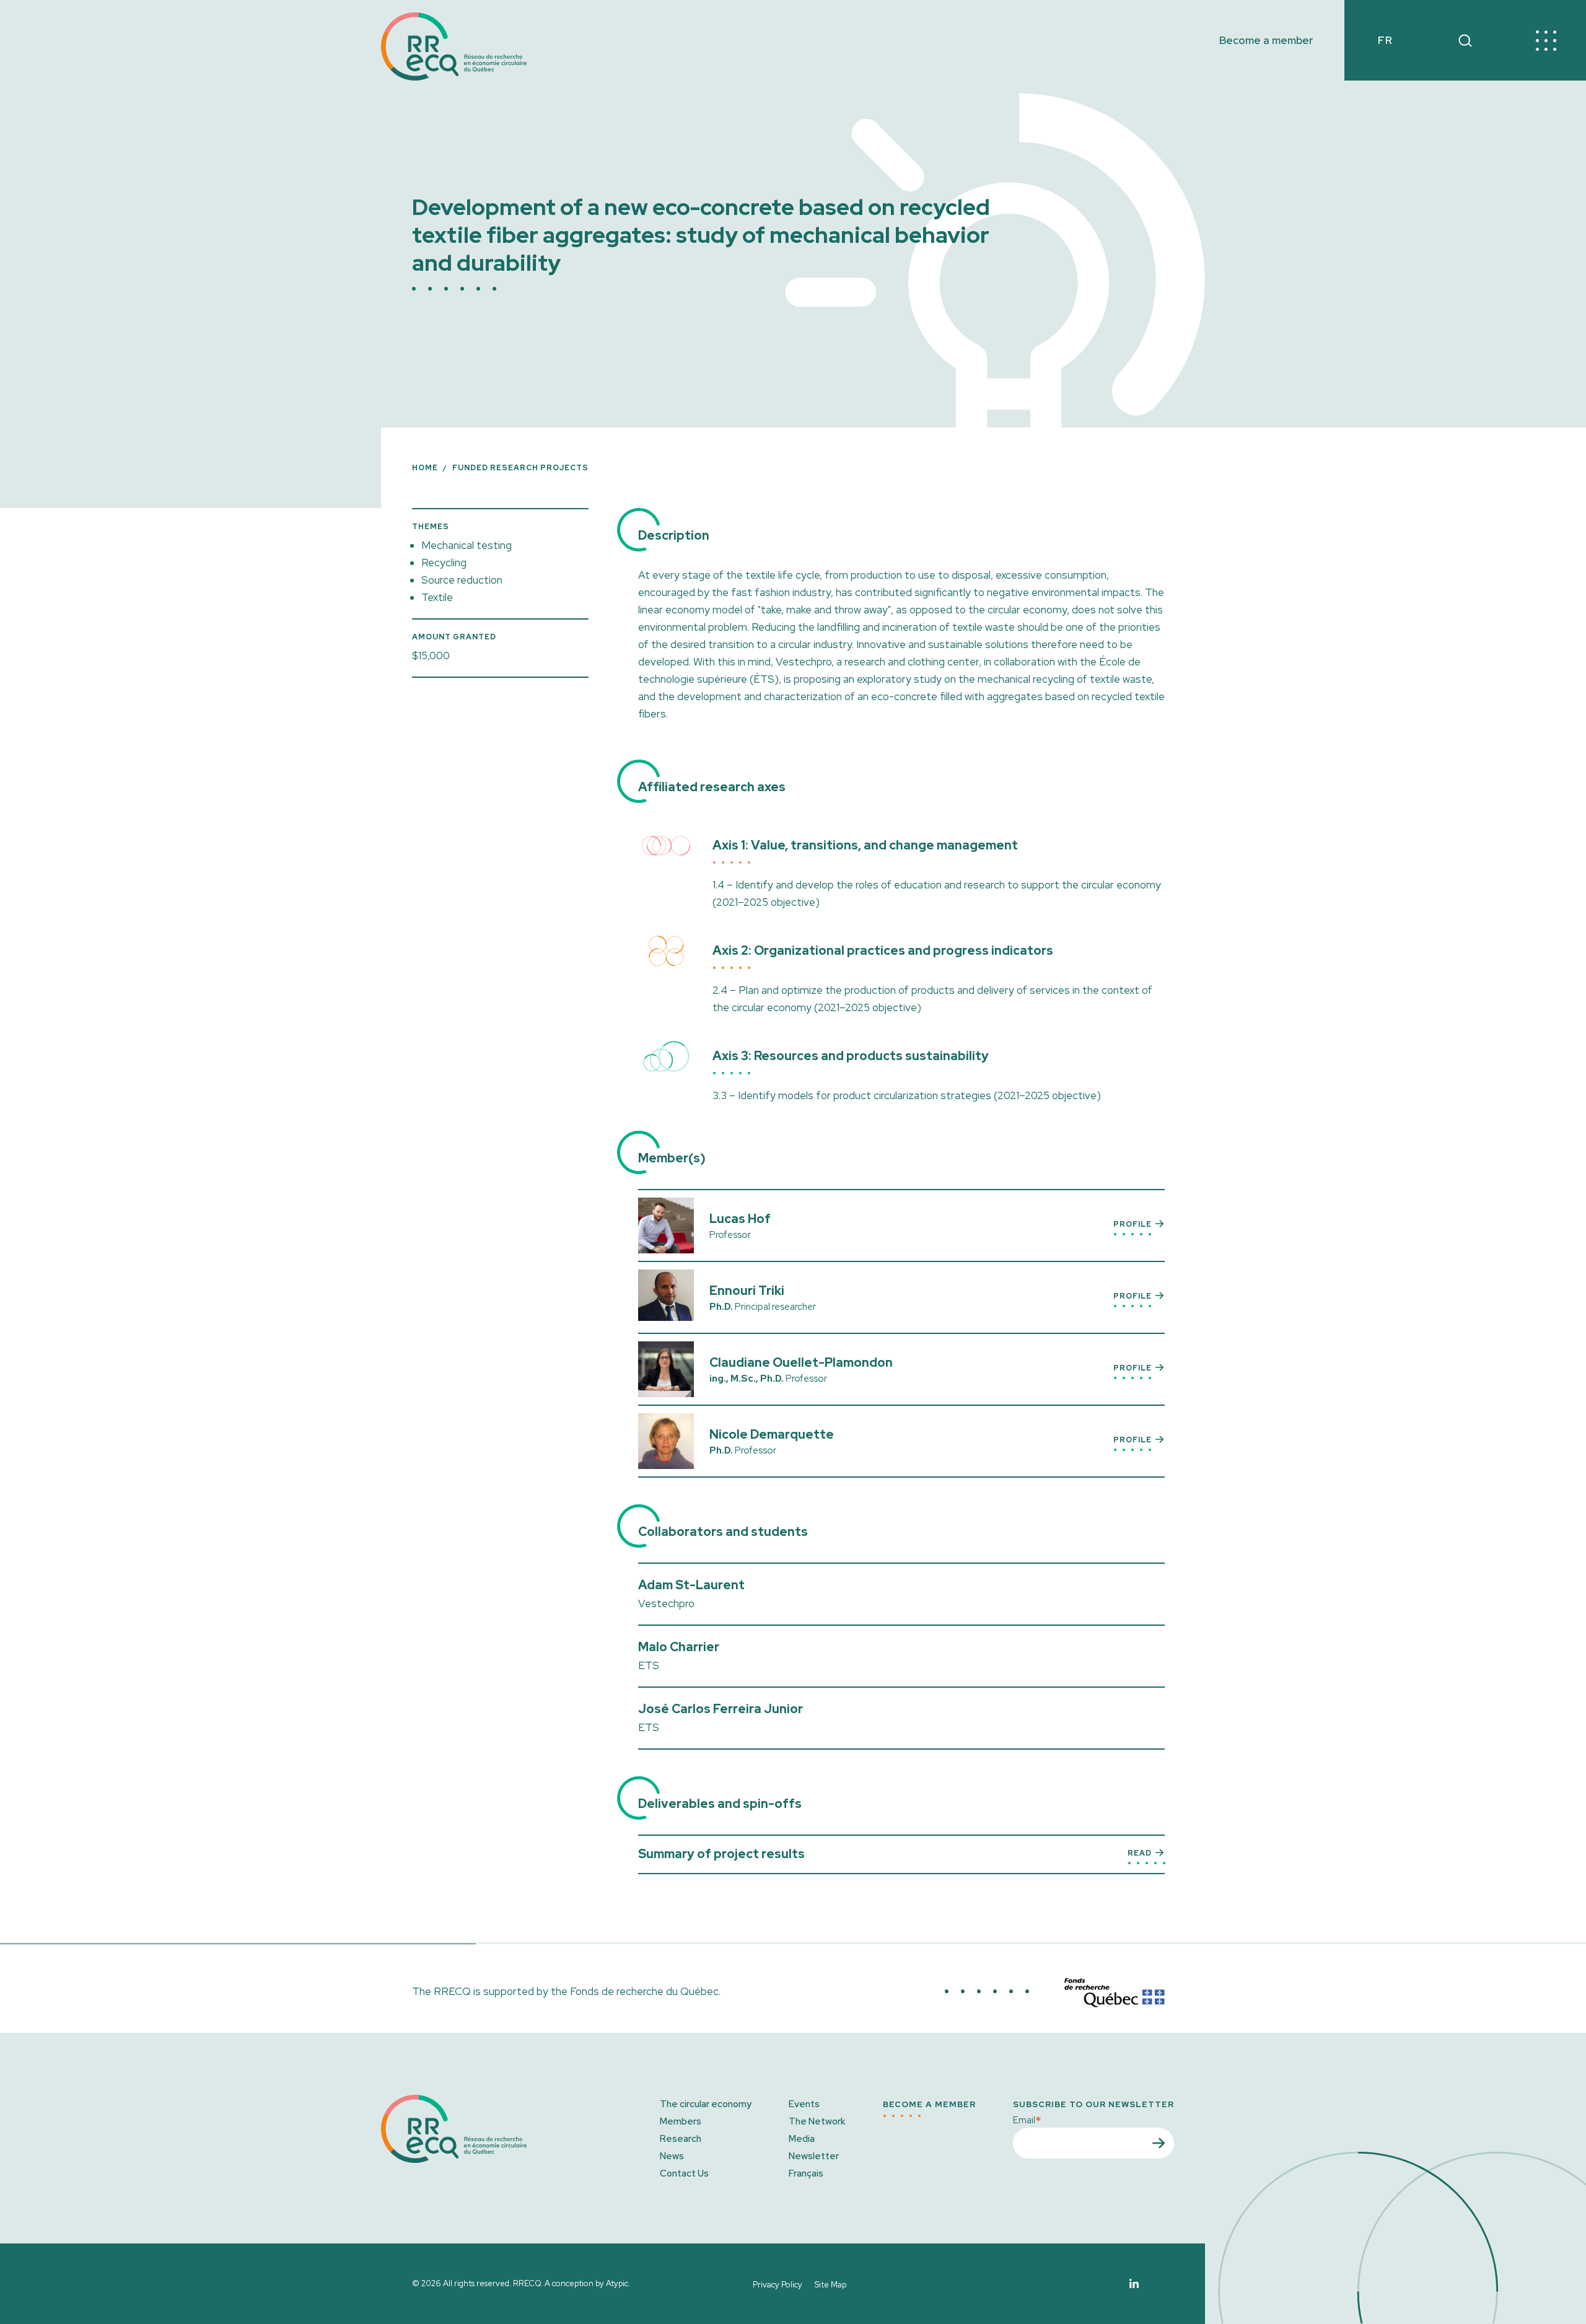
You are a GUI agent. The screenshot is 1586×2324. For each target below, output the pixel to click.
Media (802, 2139)
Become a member (1266, 41)
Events (804, 2104)
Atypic (617, 2283)
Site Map (830, 2285)
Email (1027, 2119)
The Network (817, 2121)
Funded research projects (520, 468)
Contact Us (684, 2173)
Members (681, 2121)
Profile (1133, 1224)
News (672, 2156)
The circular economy (706, 2104)
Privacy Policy (778, 2285)
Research (681, 2139)
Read (1140, 1853)
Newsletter (814, 2156)
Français (806, 2173)
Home (425, 468)
